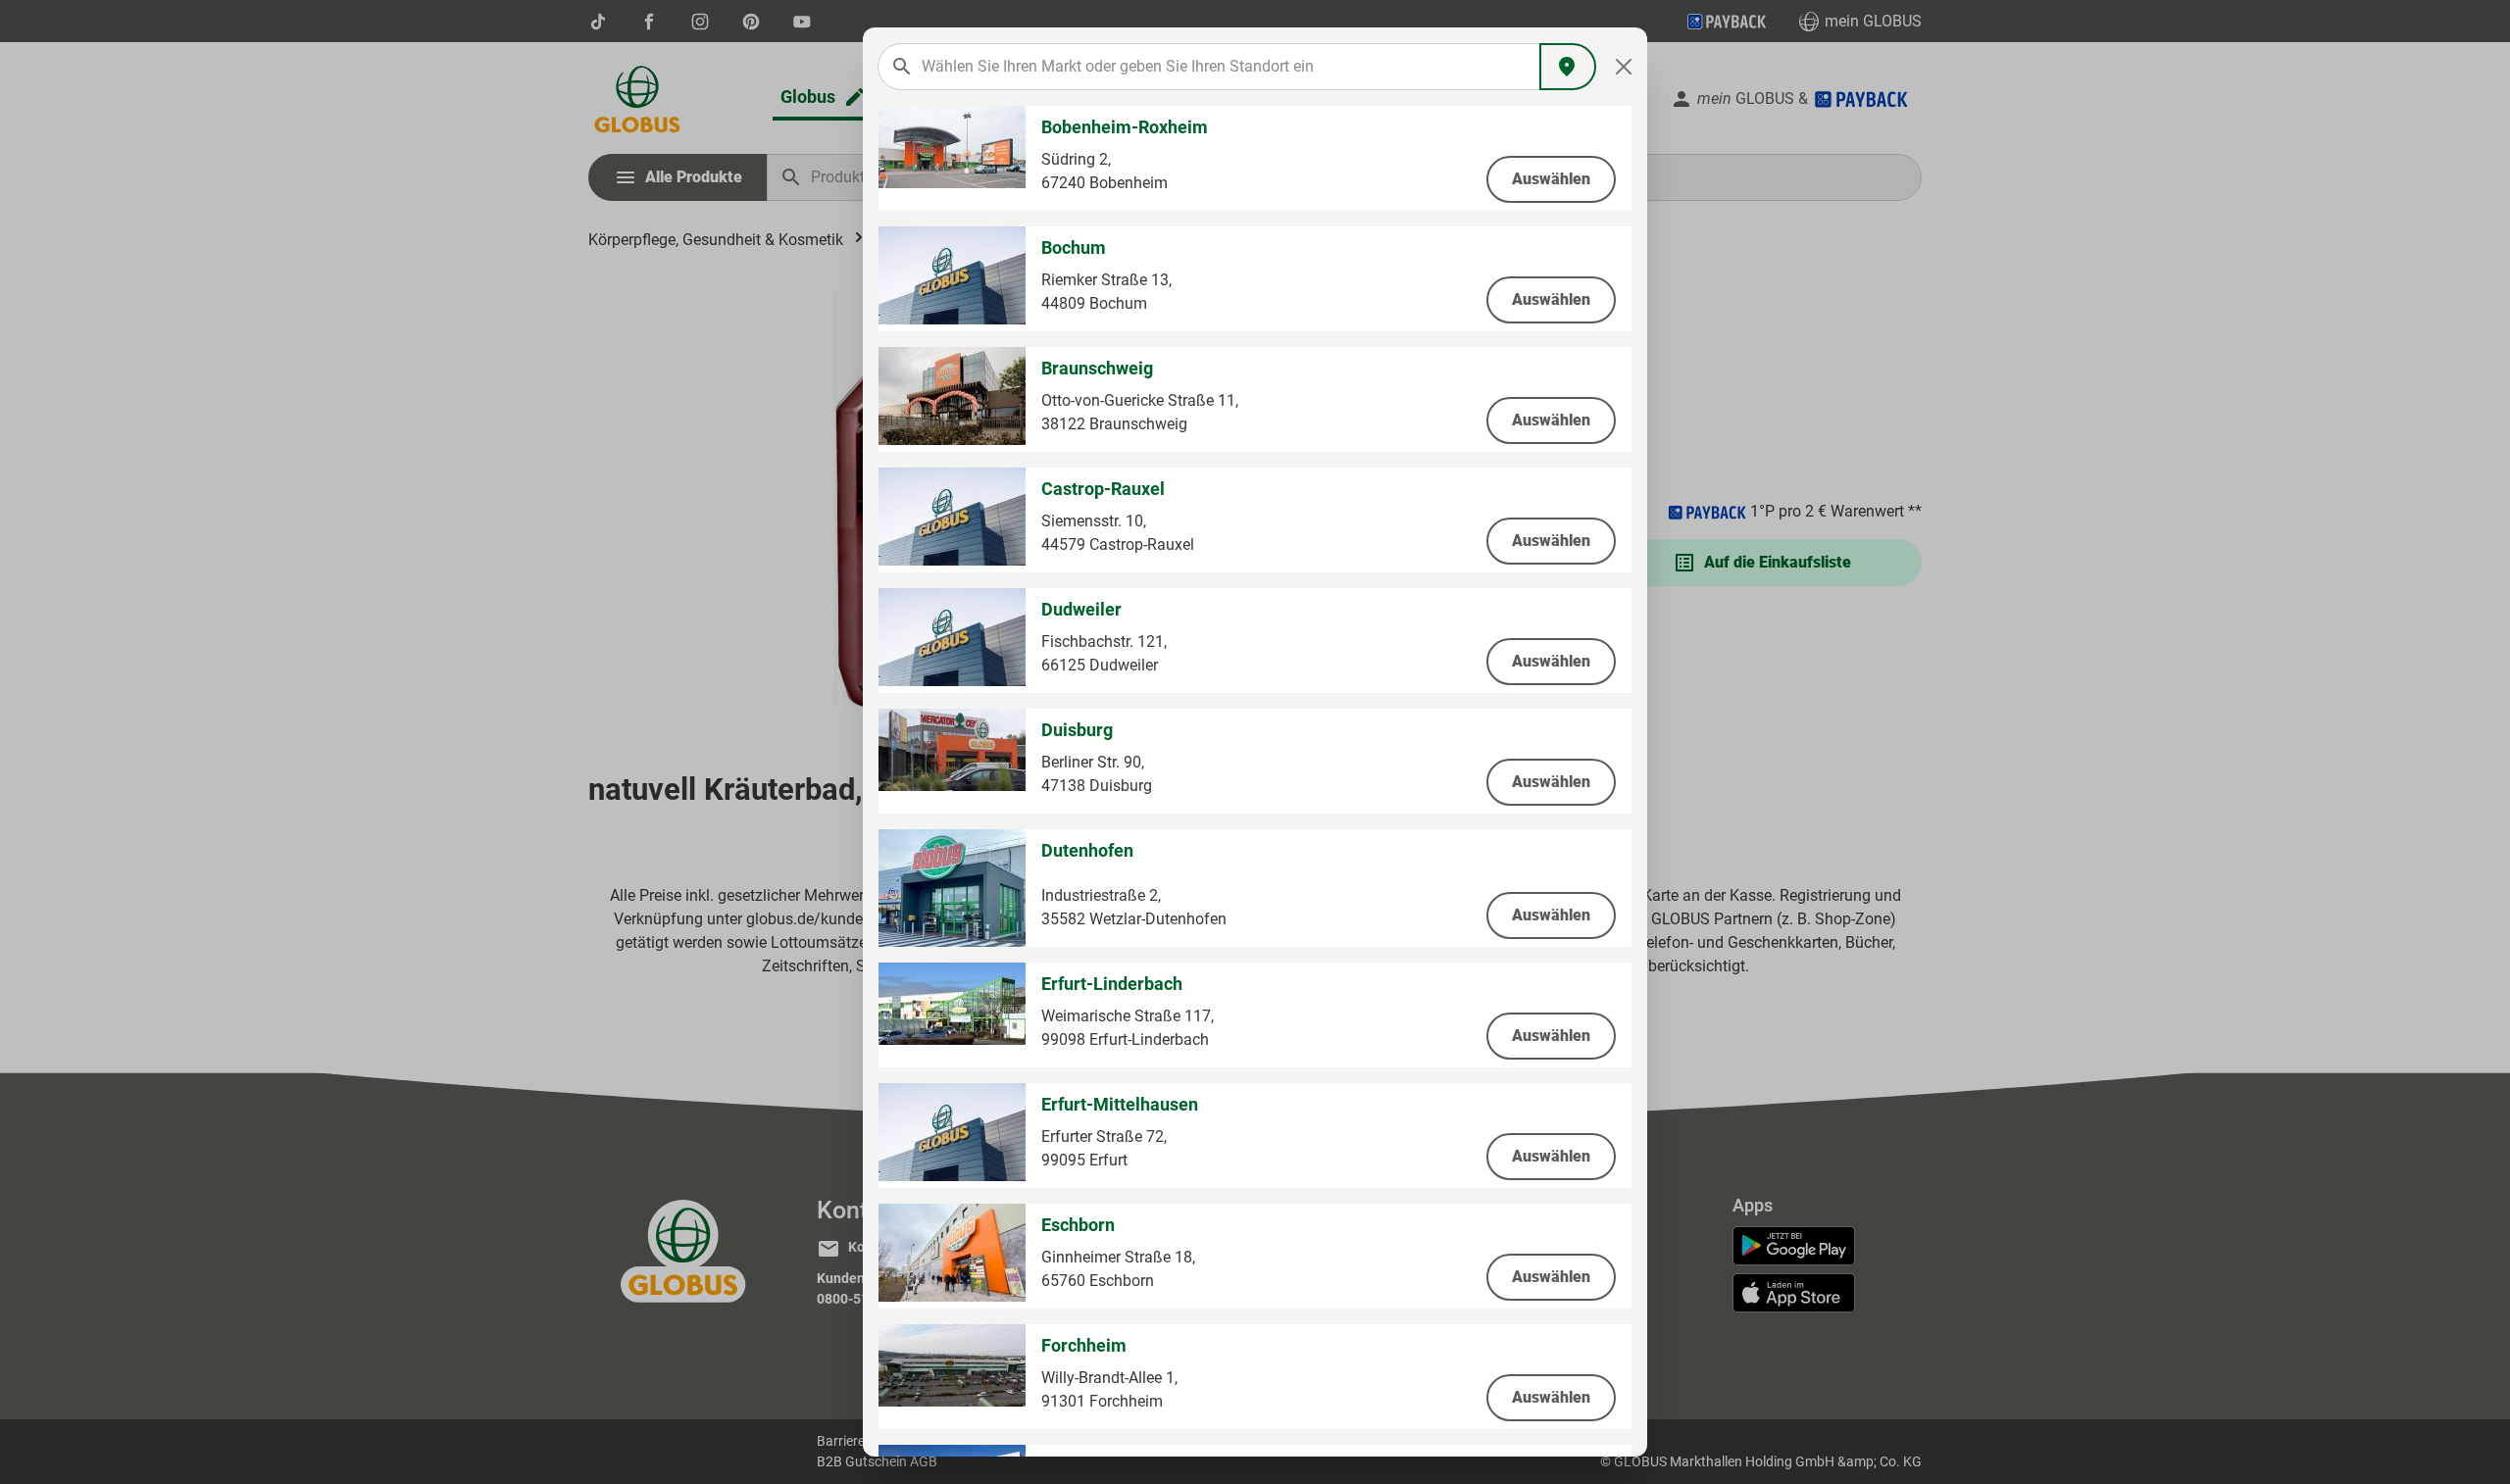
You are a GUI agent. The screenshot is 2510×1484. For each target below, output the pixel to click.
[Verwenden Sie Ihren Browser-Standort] (1568, 67)
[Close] (1624, 67)
